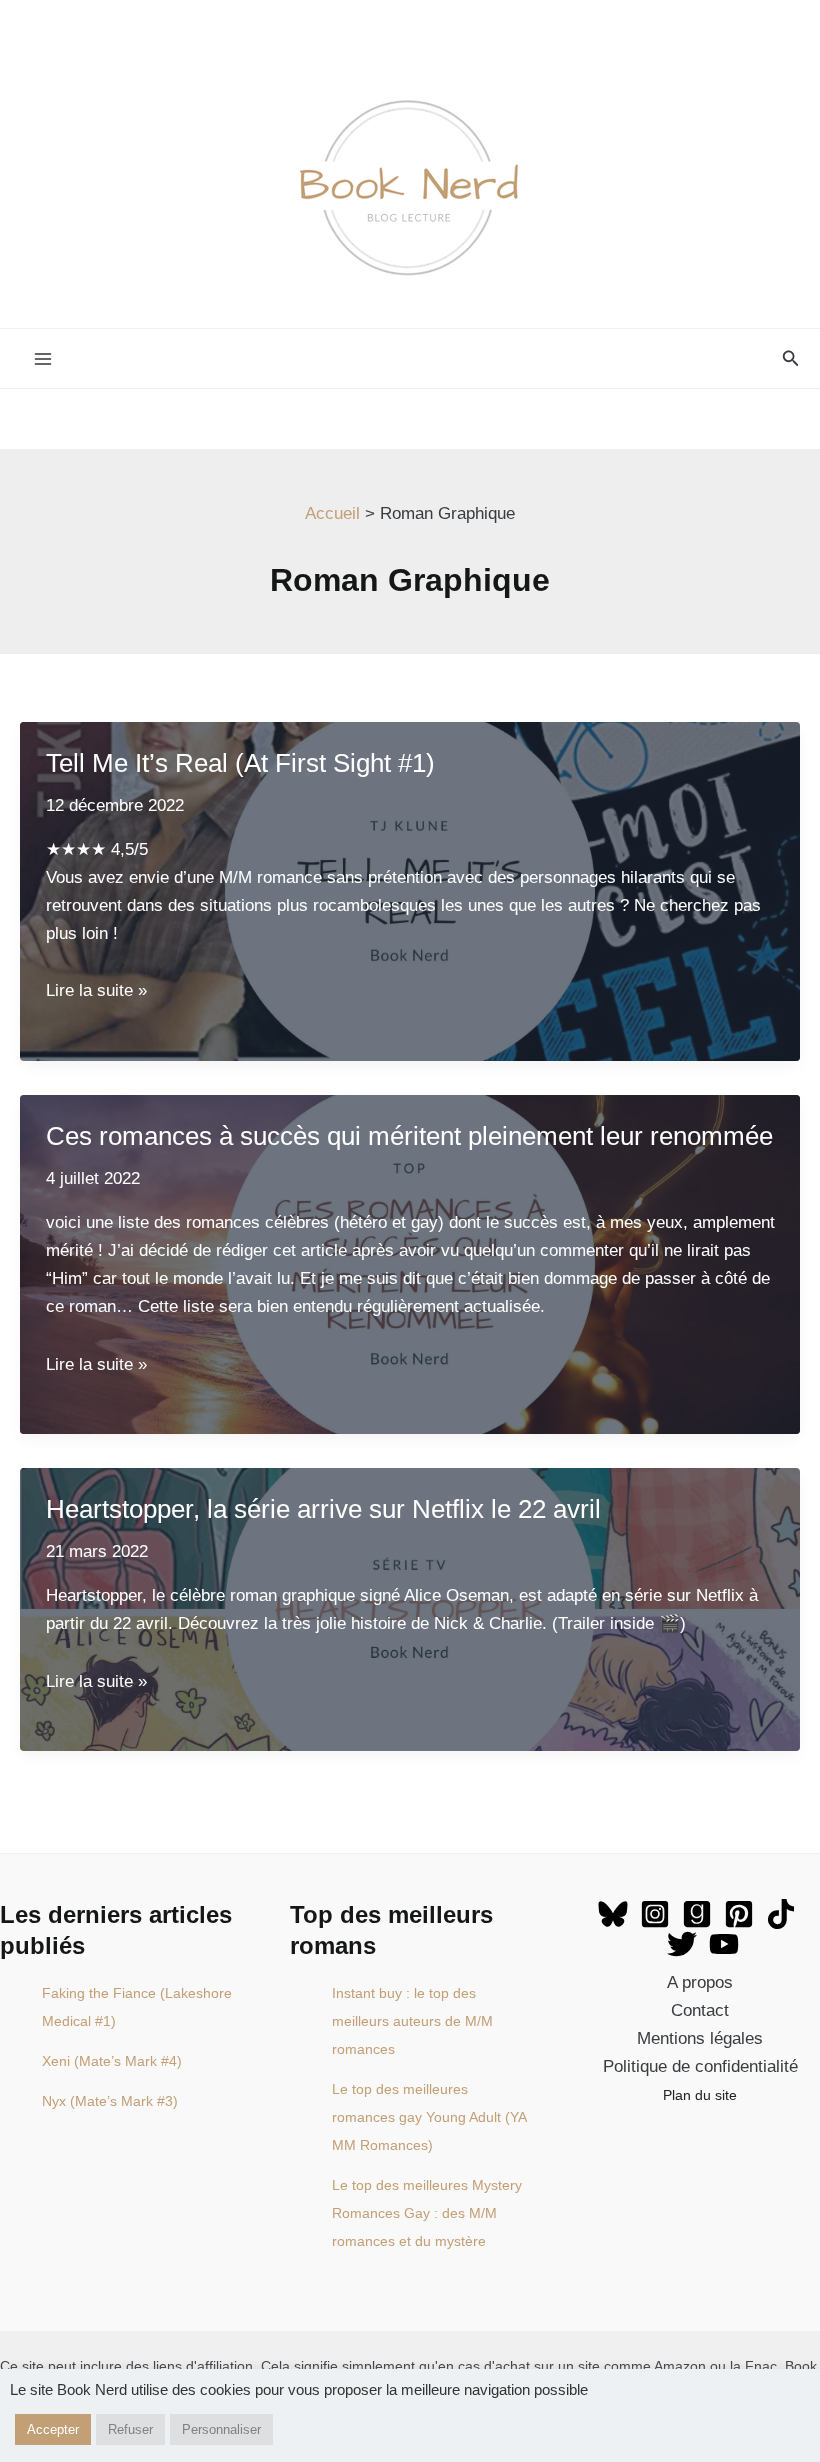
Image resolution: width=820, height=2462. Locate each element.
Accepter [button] (53, 2429)
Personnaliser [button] (221, 2429)
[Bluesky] (613, 1914)
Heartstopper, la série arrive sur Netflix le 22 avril (323, 1509)
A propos (700, 1982)
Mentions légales (700, 2038)
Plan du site (700, 2095)
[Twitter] (682, 1944)
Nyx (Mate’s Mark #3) (110, 2101)
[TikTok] (781, 1914)
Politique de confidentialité (700, 2066)
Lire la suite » (96, 990)
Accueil (332, 513)
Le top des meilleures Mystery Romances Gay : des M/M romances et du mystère (427, 2213)
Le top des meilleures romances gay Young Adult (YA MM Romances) (429, 2117)
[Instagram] (655, 1914)
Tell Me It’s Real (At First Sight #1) (240, 763)
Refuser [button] (130, 2429)
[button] (791, 359)
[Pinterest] (739, 1914)
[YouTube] (724, 1944)
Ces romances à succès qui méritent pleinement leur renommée (409, 1136)
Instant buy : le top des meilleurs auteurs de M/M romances (412, 2021)
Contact (700, 2010)
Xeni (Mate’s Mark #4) (112, 2061)
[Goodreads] (697, 1914)
